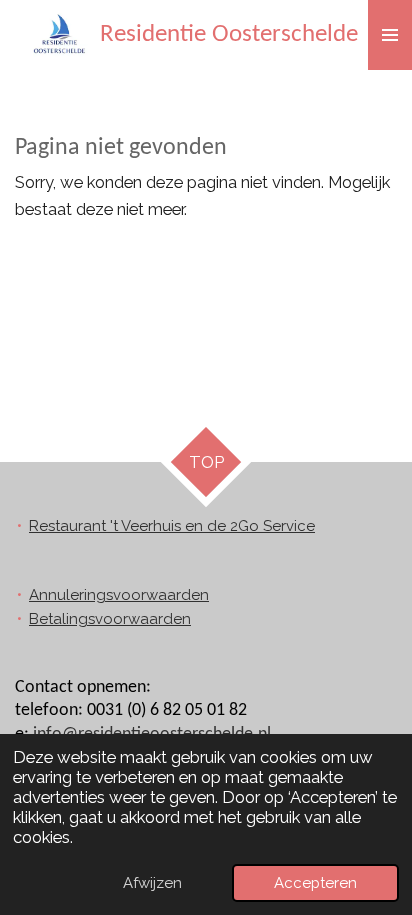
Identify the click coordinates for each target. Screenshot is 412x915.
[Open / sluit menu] (390, 35)
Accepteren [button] (315, 883)
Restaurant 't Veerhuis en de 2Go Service (172, 526)
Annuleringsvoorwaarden (119, 595)
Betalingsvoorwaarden (110, 619)
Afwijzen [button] (152, 883)
